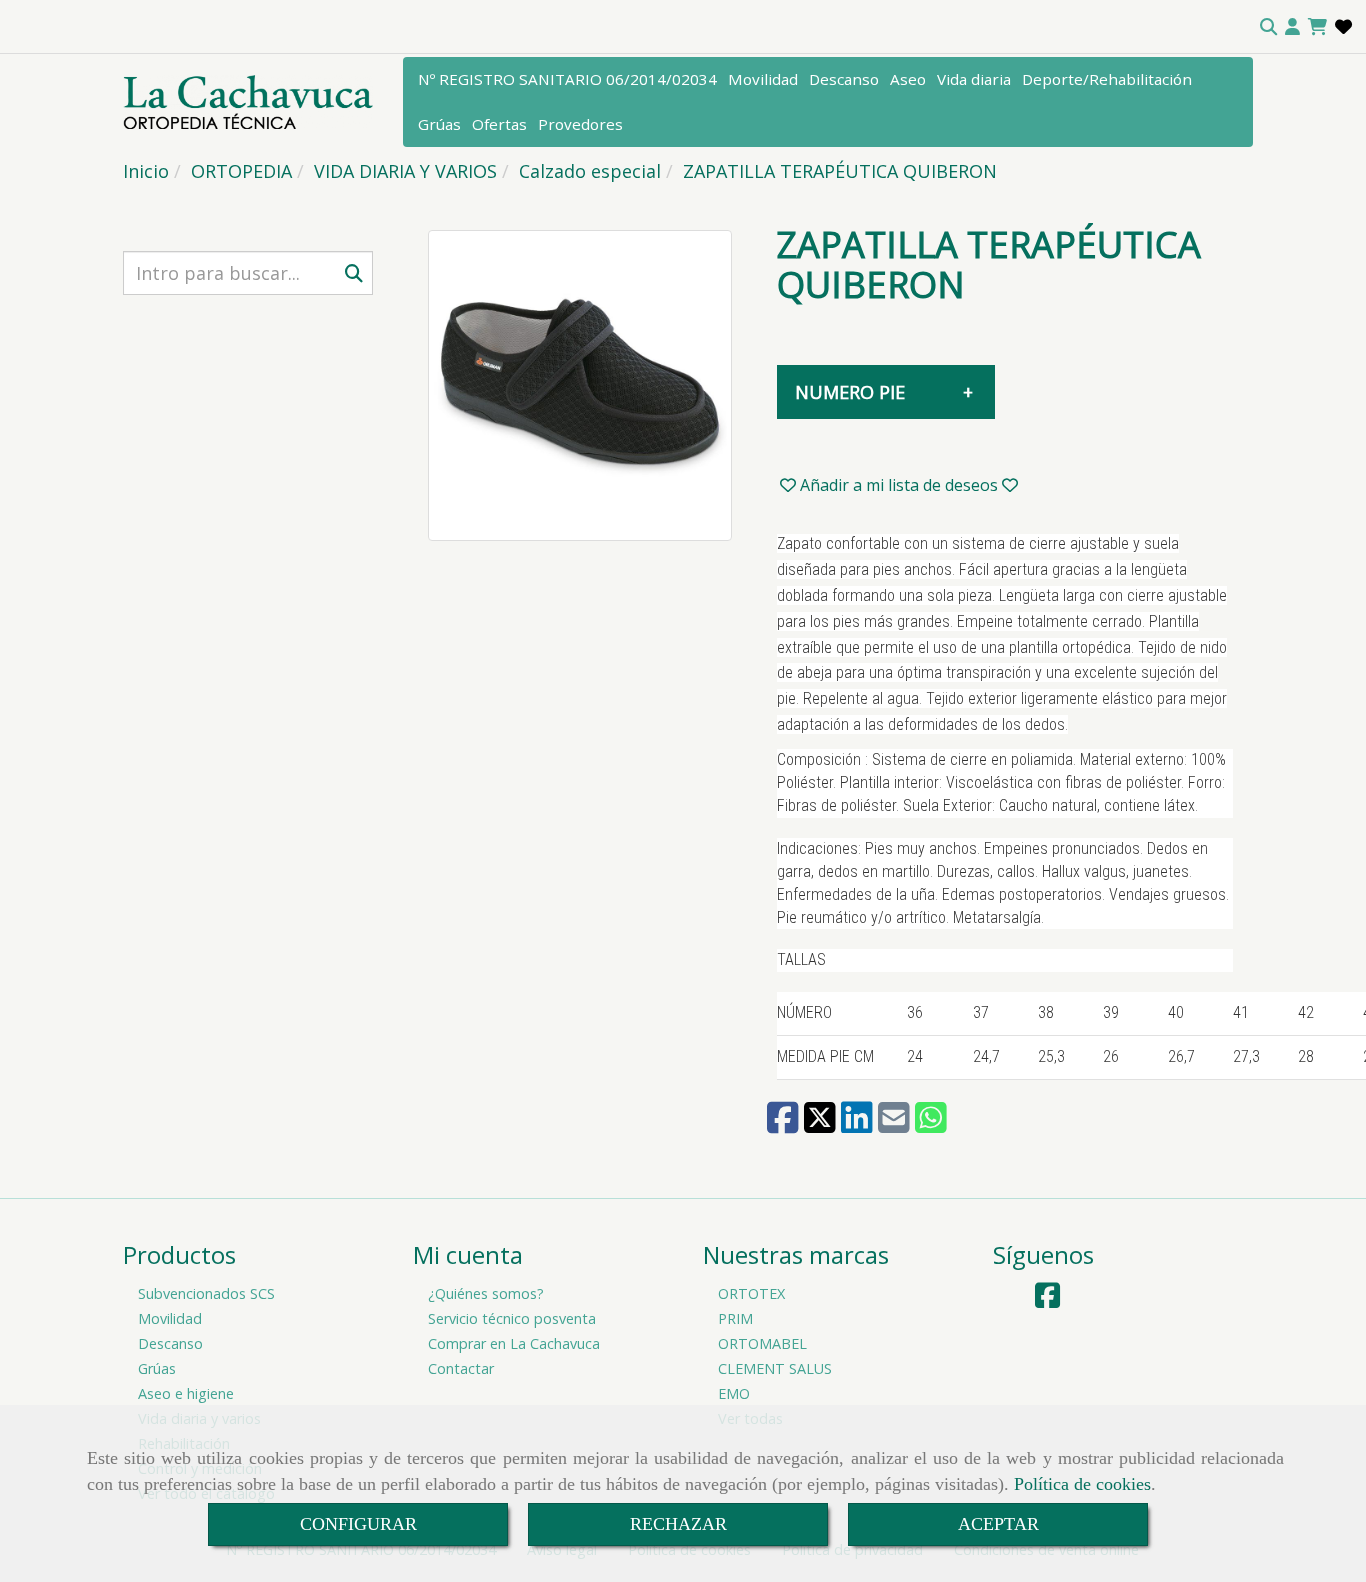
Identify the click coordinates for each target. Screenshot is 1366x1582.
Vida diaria (974, 79)
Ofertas (499, 124)
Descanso (844, 79)
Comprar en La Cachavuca (514, 1343)
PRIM (735, 1318)
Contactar (461, 1368)
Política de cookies (1082, 1484)
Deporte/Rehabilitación (1107, 79)
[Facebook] (1047, 1300)
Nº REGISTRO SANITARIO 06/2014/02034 (567, 79)
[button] (1292, 27)
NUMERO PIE (850, 392)
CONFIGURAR (358, 1524)
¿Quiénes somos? (486, 1293)
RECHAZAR (678, 1524)
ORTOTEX (751, 1293)
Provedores (580, 124)
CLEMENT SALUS (775, 1368)
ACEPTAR (998, 1524)
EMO (734, 1393)
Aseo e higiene (186, 1393)
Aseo (908, 79)
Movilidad (763, 79)
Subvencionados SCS (206, 1293)
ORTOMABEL (762, 1343)
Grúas (439, 124)
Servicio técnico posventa (512, 1318)
